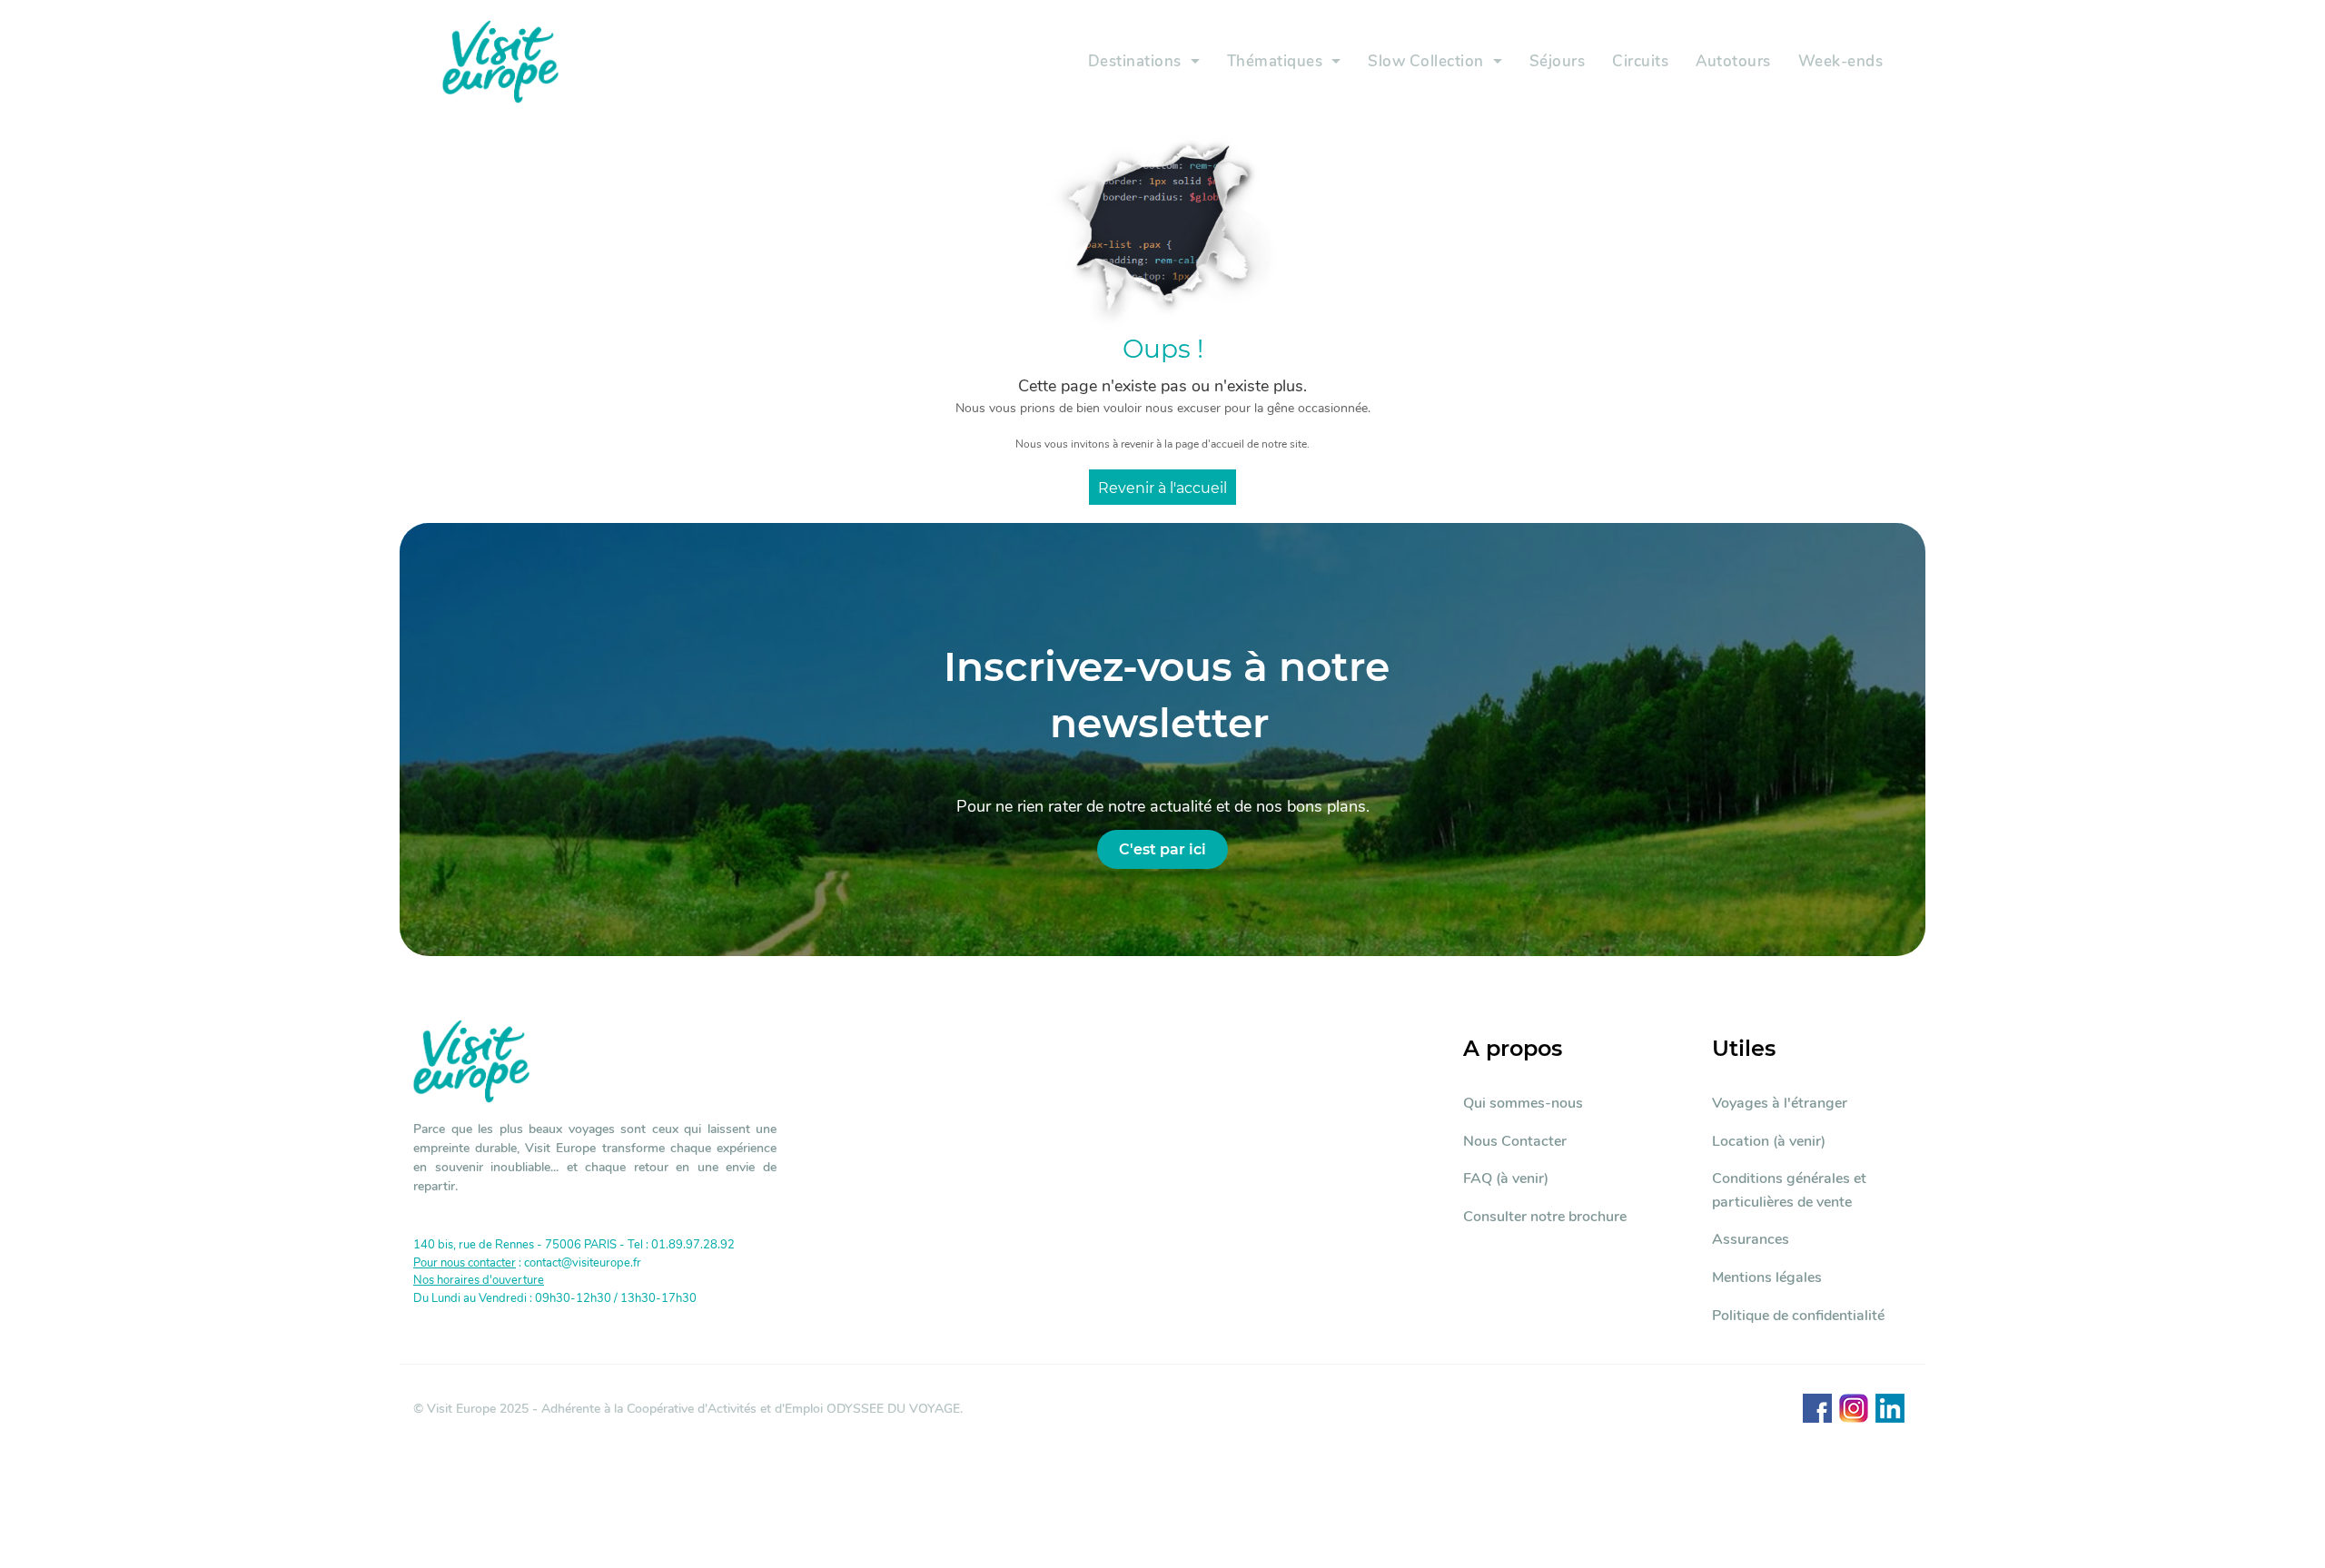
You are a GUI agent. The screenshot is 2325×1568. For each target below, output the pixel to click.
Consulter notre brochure (1545, 1217)
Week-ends (1841, 61)
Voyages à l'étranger (1780, 1103)
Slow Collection (1426, 61)
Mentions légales (1767, 1277)
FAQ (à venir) (1506, 1178)
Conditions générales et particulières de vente (1789, 1190)
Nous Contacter (1515, 1141)
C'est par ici (1162, 849)
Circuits (1640, 61)
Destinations (1135, 61)
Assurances (1751, 1239)
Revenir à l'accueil (1162, 488)
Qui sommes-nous (1523, 1103)
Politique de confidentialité (1798, 1316)
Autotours (1733, 61)
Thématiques (1275, 61)
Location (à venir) (1769, 1141)
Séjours (1558, 61)
